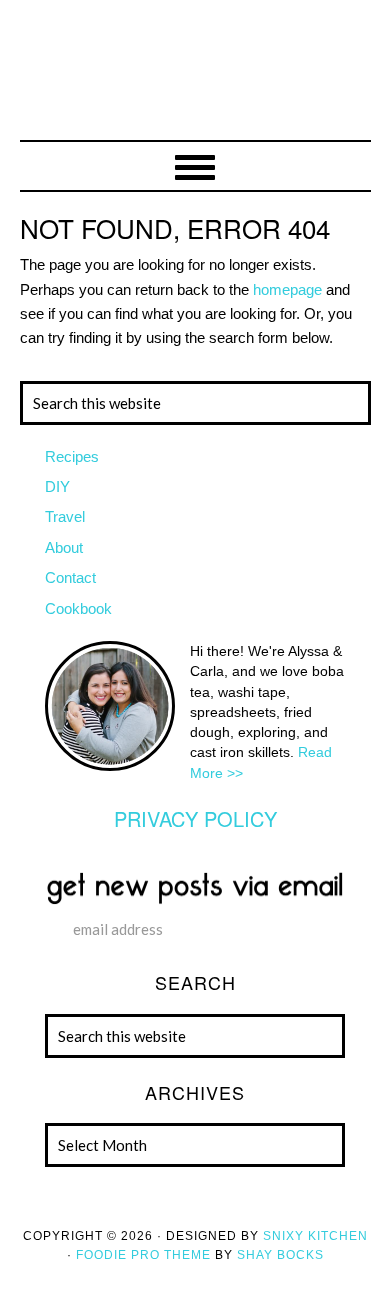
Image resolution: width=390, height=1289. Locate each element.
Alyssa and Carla (195, 85)
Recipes (72, 456)
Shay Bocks (280, 1255)
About (64, 547)
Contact (70, 577)
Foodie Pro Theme (143, 1255)
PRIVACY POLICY (195, 818)
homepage (287, 289)
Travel (65, 516)
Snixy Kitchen (315, 1236)
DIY (57, 486)
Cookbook (78, 608)
